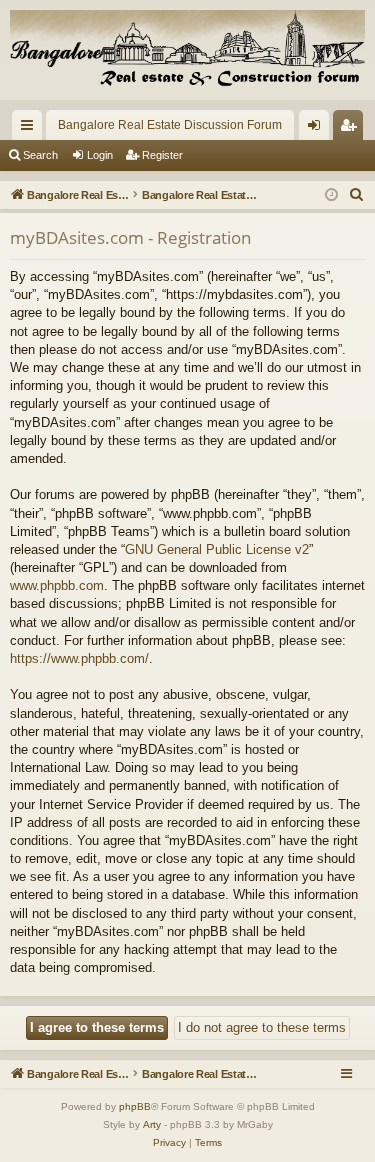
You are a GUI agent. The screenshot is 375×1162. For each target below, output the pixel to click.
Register (162, 155)
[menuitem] (357, 195)
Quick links (31, 129)
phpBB (135, 1106)
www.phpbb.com (57, 585)
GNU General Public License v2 (217, 549)
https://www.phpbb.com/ (79, 658)
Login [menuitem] (318, 129)
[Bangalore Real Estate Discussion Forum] (187, 50)
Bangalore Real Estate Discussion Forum (170, 125)
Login (100, 155)
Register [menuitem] (352, 129)
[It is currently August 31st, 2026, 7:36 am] (331, 195)
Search (40, 155)
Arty (152, 1124)
